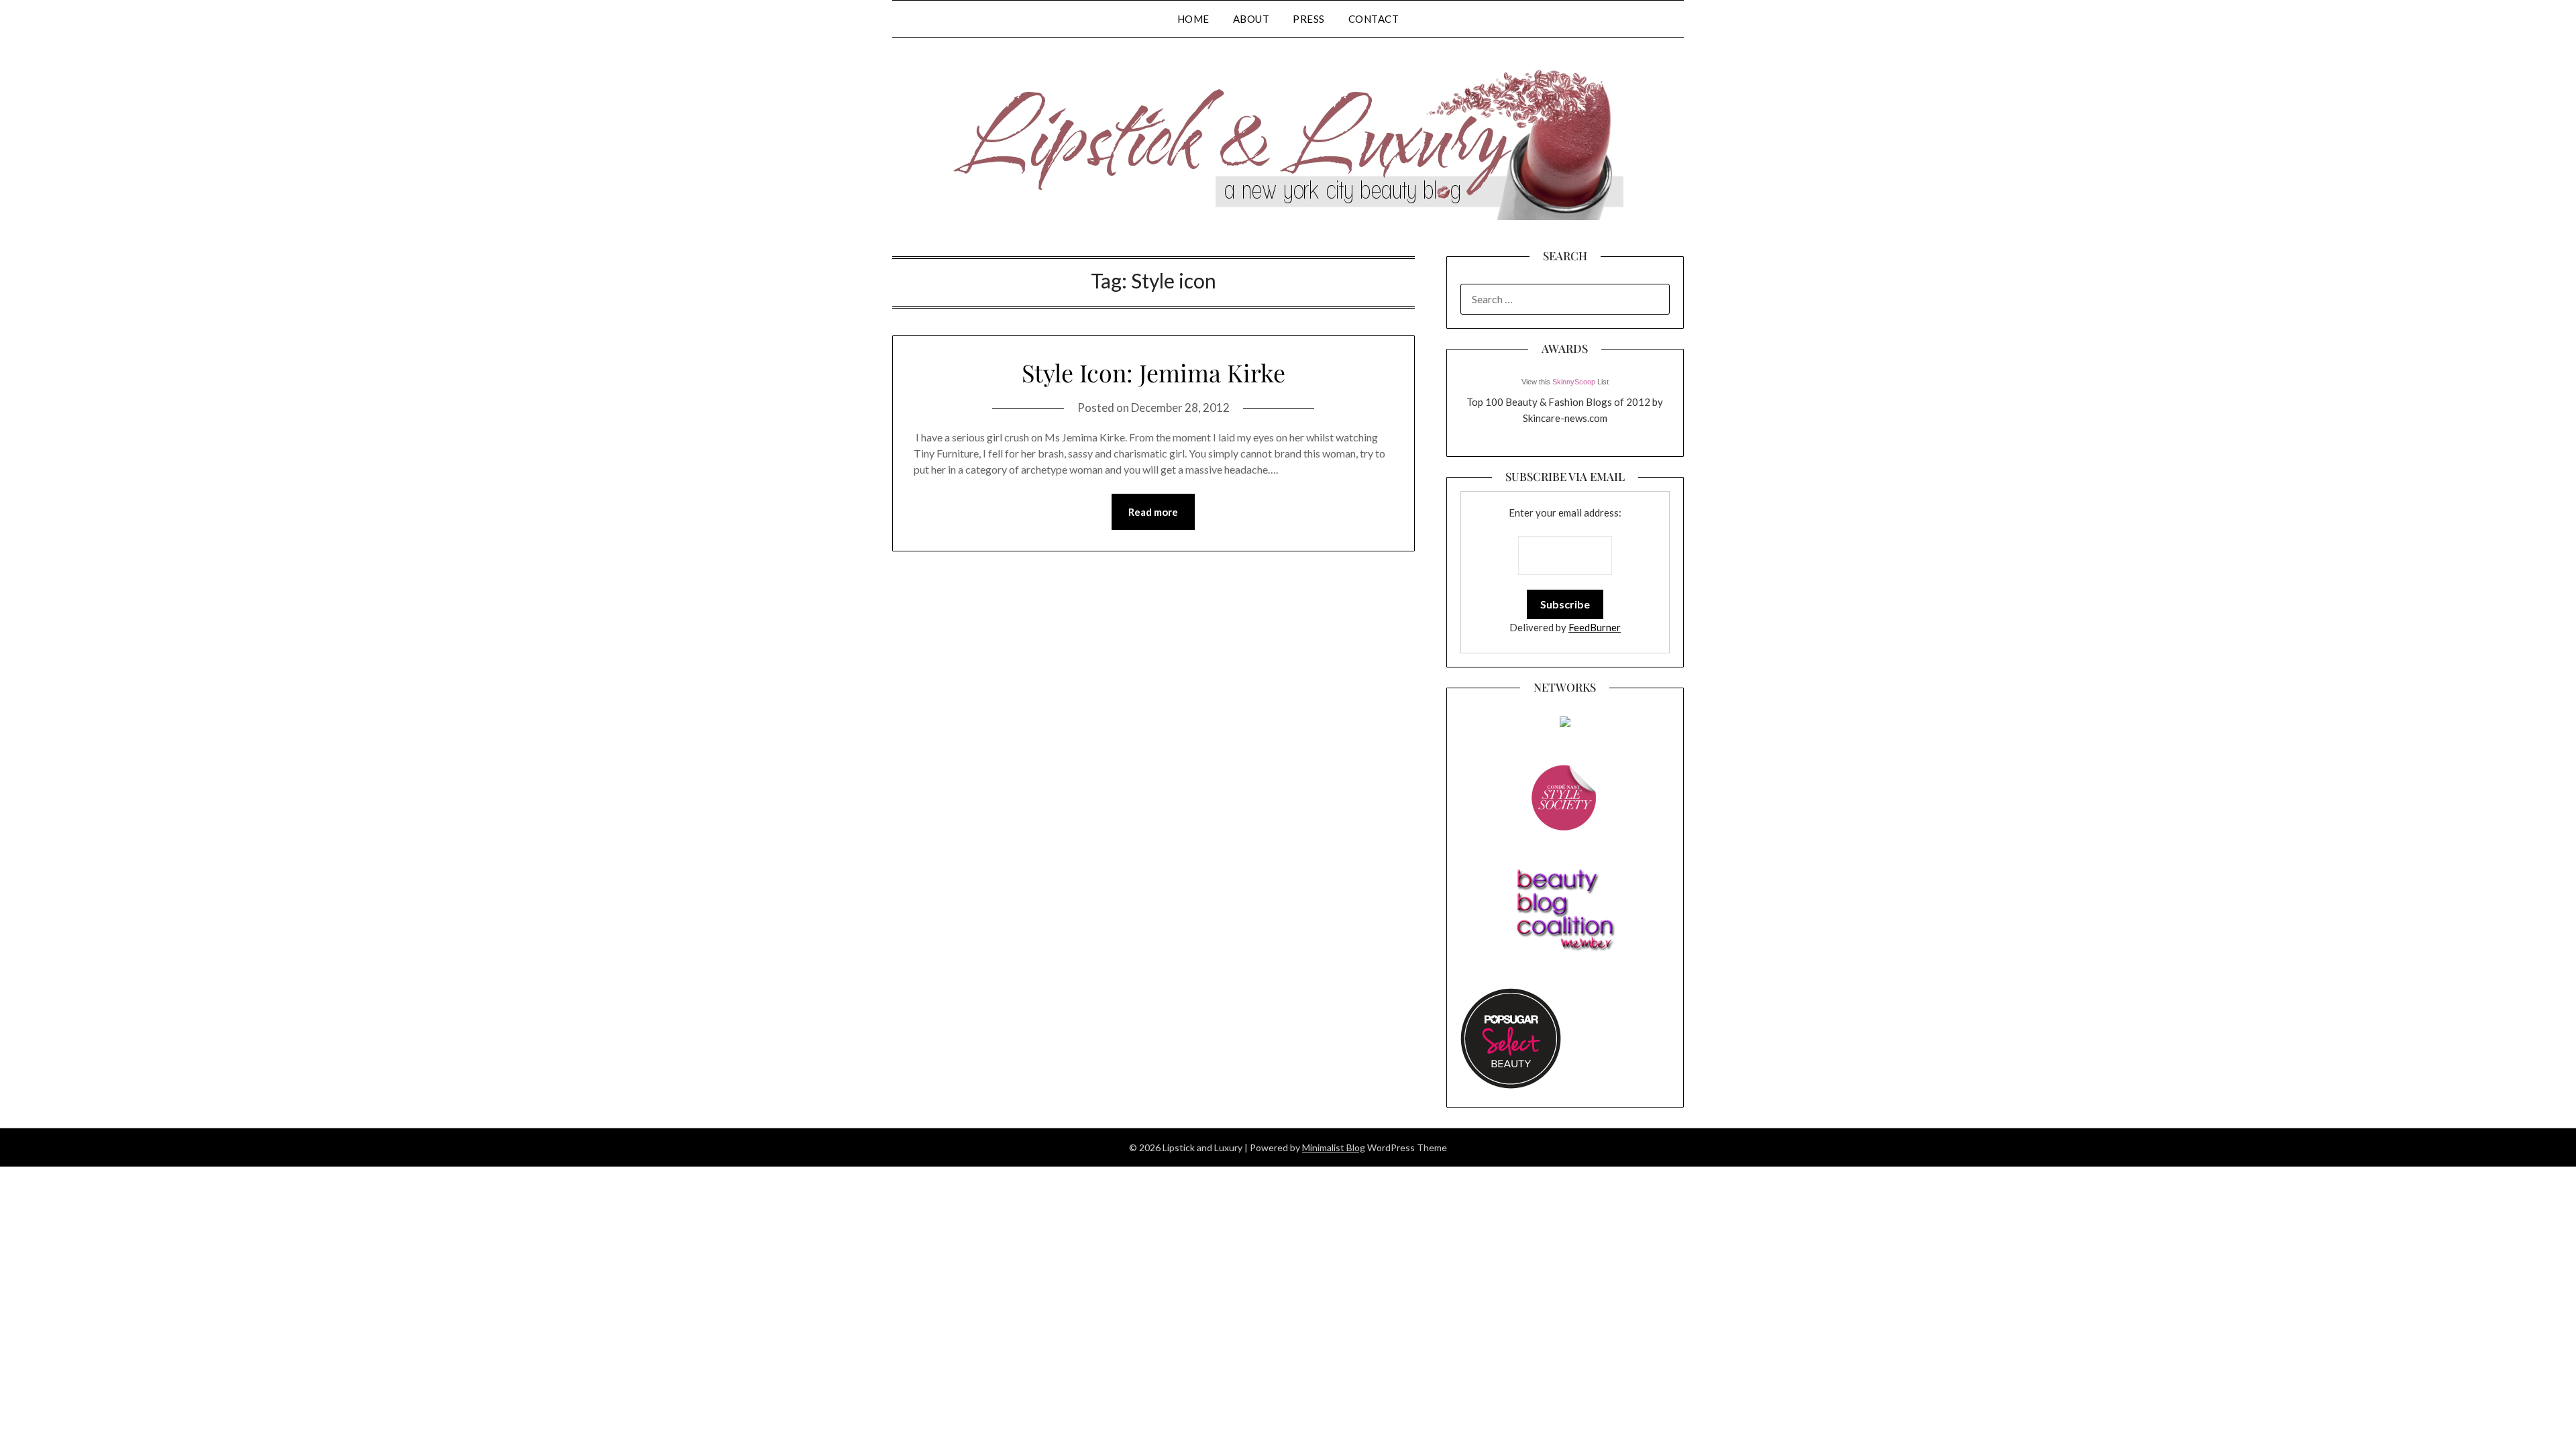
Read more (1153, 512)
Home (1193, 19)
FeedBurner (1595, 627)
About (1251, 19)
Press (1309, 19)
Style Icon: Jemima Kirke (1153, 372)
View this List (1565, 382)
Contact (1374, 19)
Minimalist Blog (1334, 1147)
